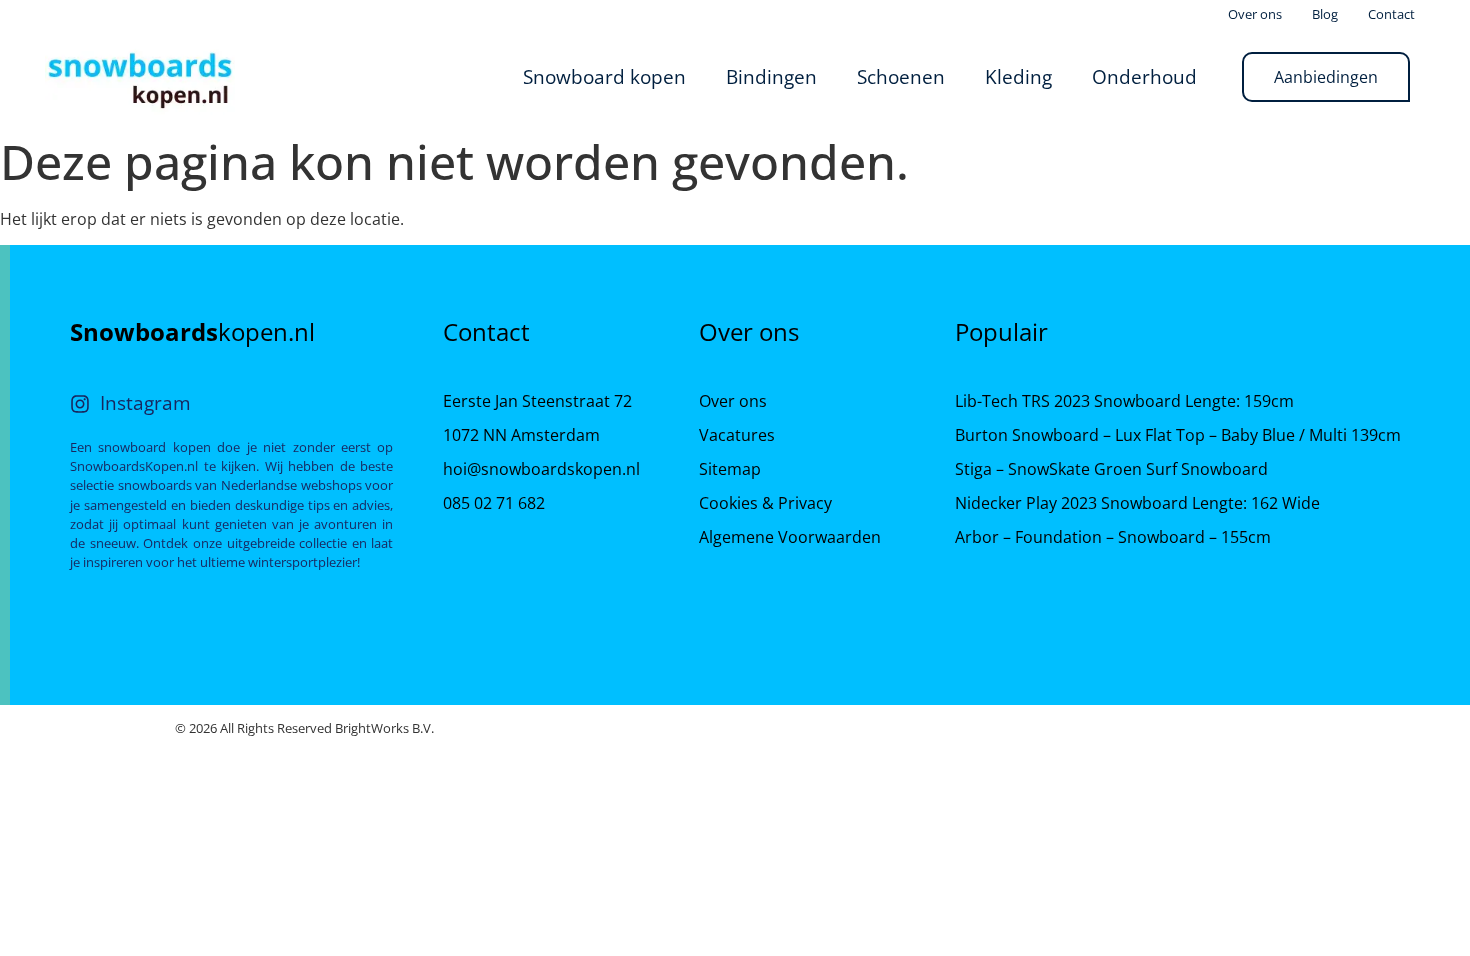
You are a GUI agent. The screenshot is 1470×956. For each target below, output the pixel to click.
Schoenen (901, 76)
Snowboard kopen (604, 76)
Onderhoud (1144, 76)
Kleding (1018, 76)
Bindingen (771, 76)
